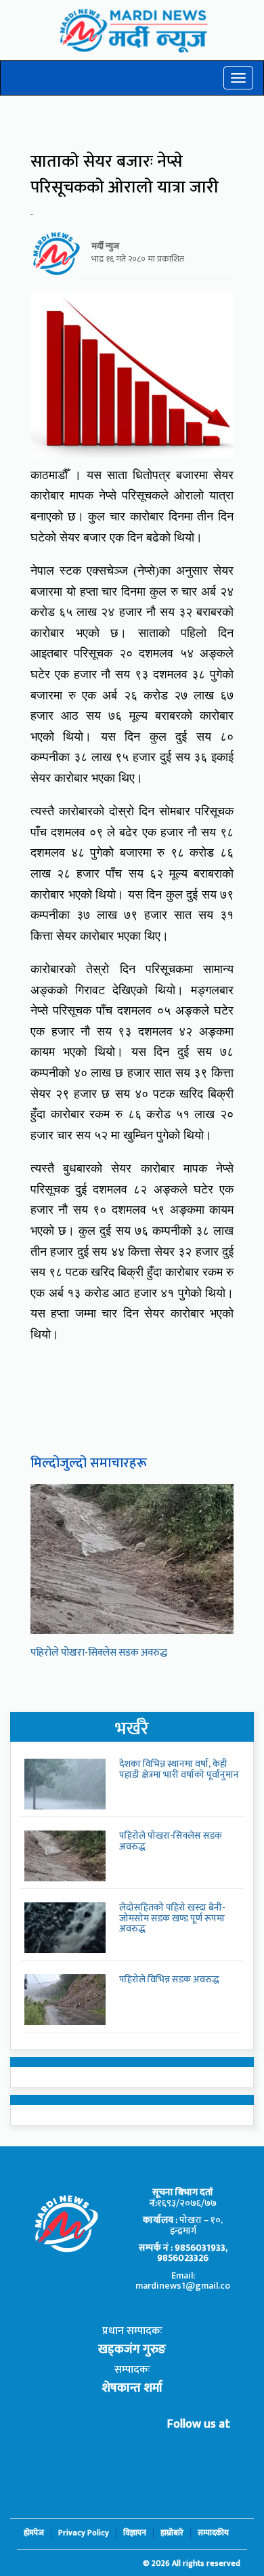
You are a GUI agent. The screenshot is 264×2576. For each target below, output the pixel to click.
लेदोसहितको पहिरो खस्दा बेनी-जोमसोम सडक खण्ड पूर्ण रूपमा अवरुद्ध (172, 1918)
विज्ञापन (135, 2533)
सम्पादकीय (213, 2533)
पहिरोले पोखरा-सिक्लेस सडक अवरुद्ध (99, 1653)
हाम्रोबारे (172, 2533)
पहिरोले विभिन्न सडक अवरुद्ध (169, 1979)
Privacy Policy (84, 2533)
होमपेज (34, 2533)
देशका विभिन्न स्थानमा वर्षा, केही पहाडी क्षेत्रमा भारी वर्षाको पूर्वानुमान (179, 1769)
